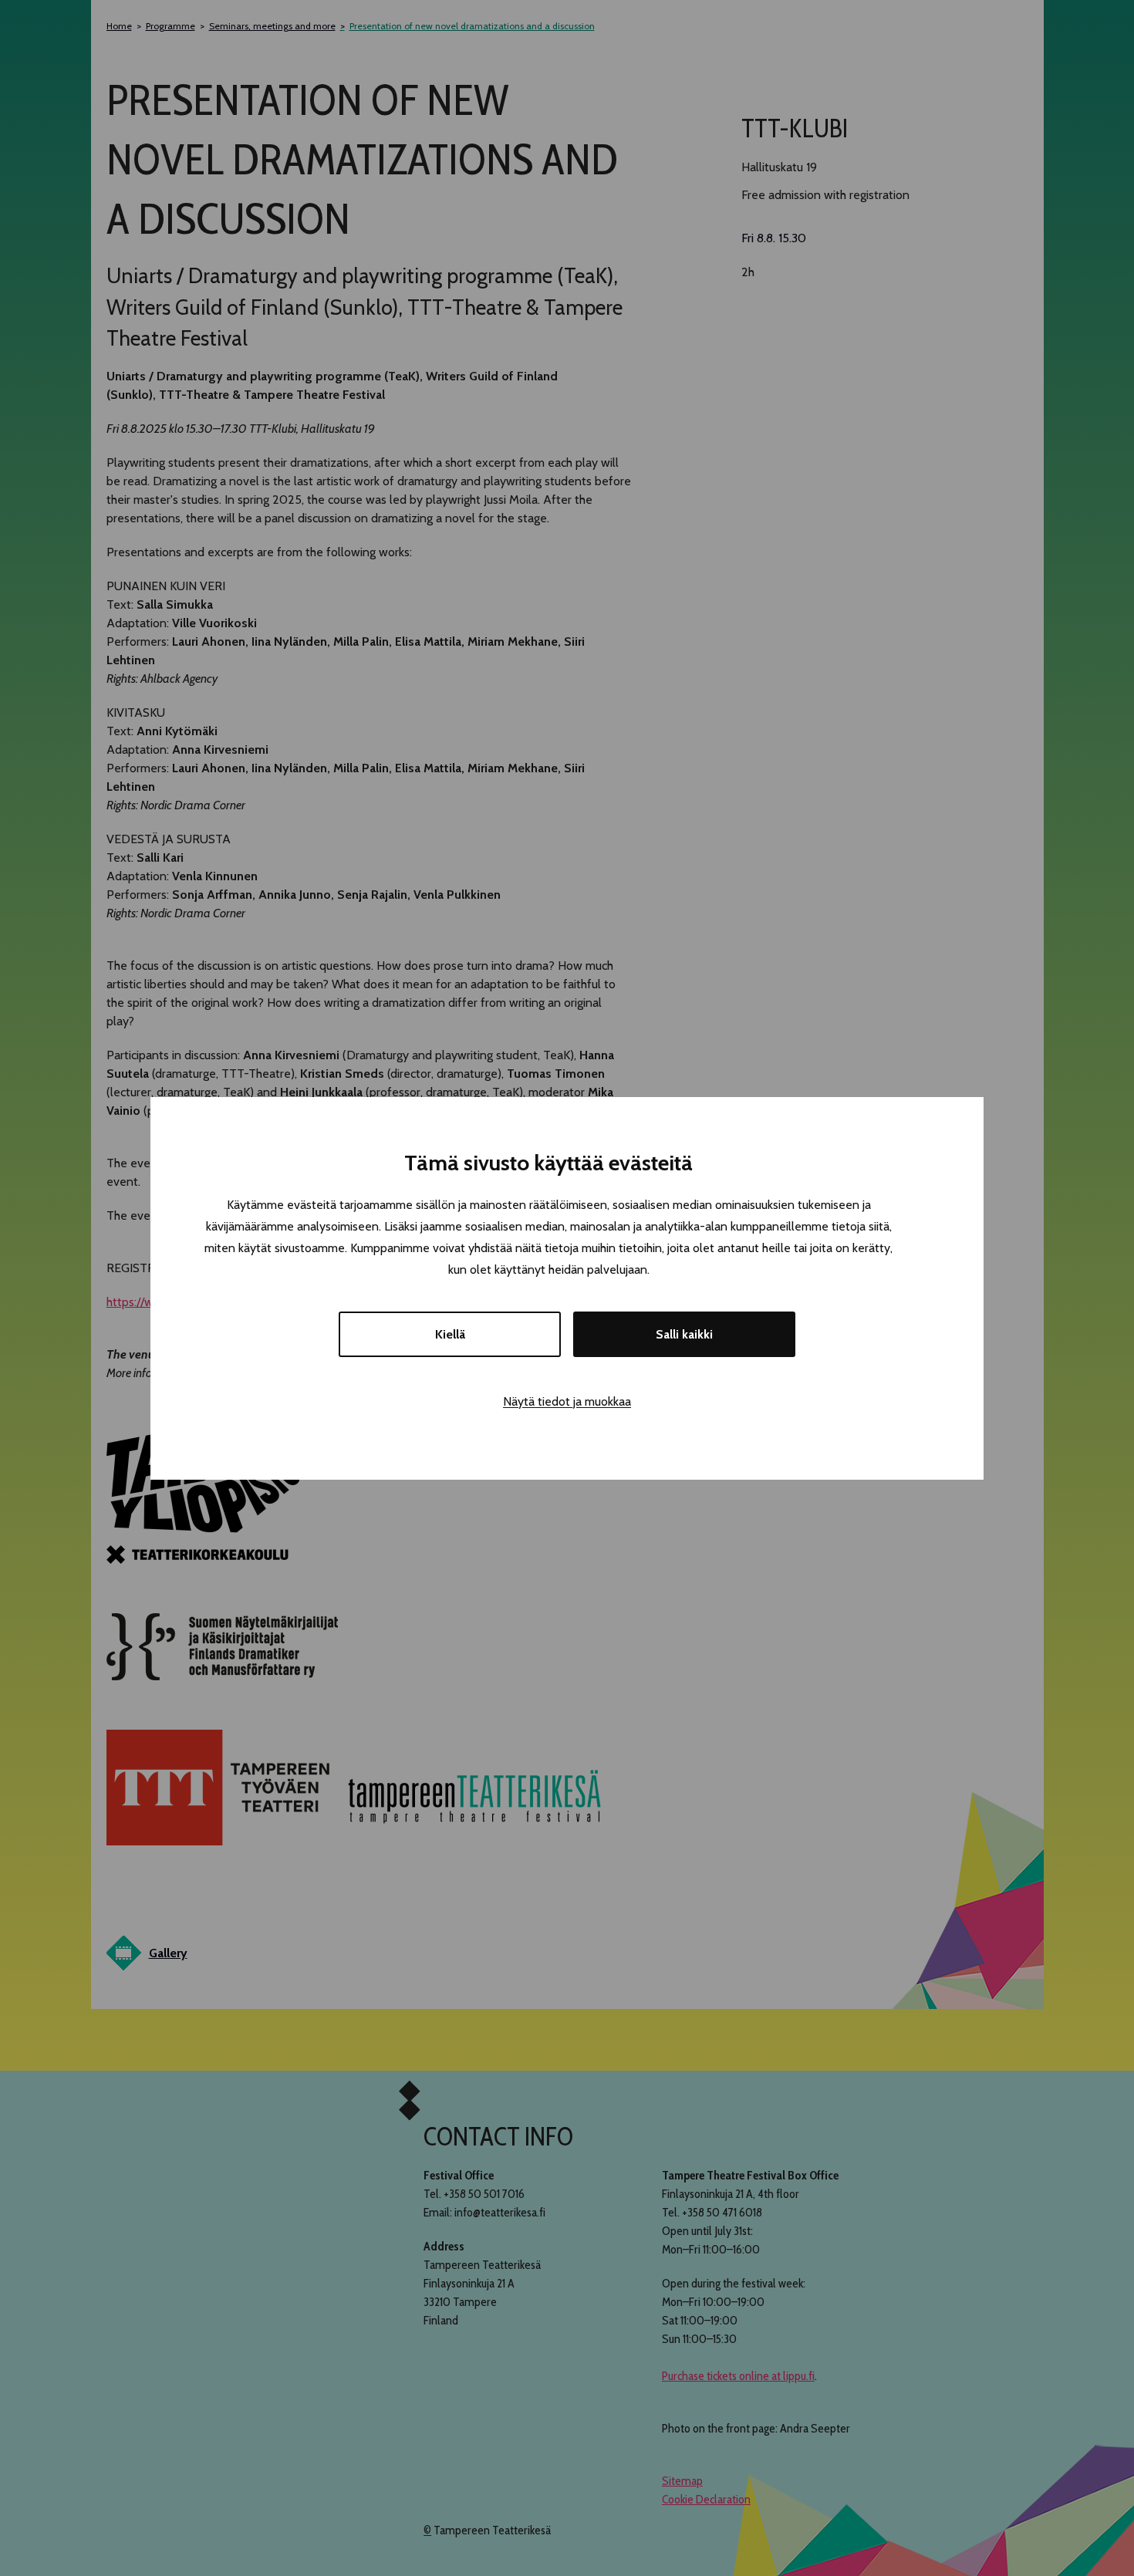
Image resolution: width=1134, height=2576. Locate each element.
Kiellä (450, 1334)
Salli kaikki (684, 1334)
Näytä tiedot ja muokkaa (567, 1401)
